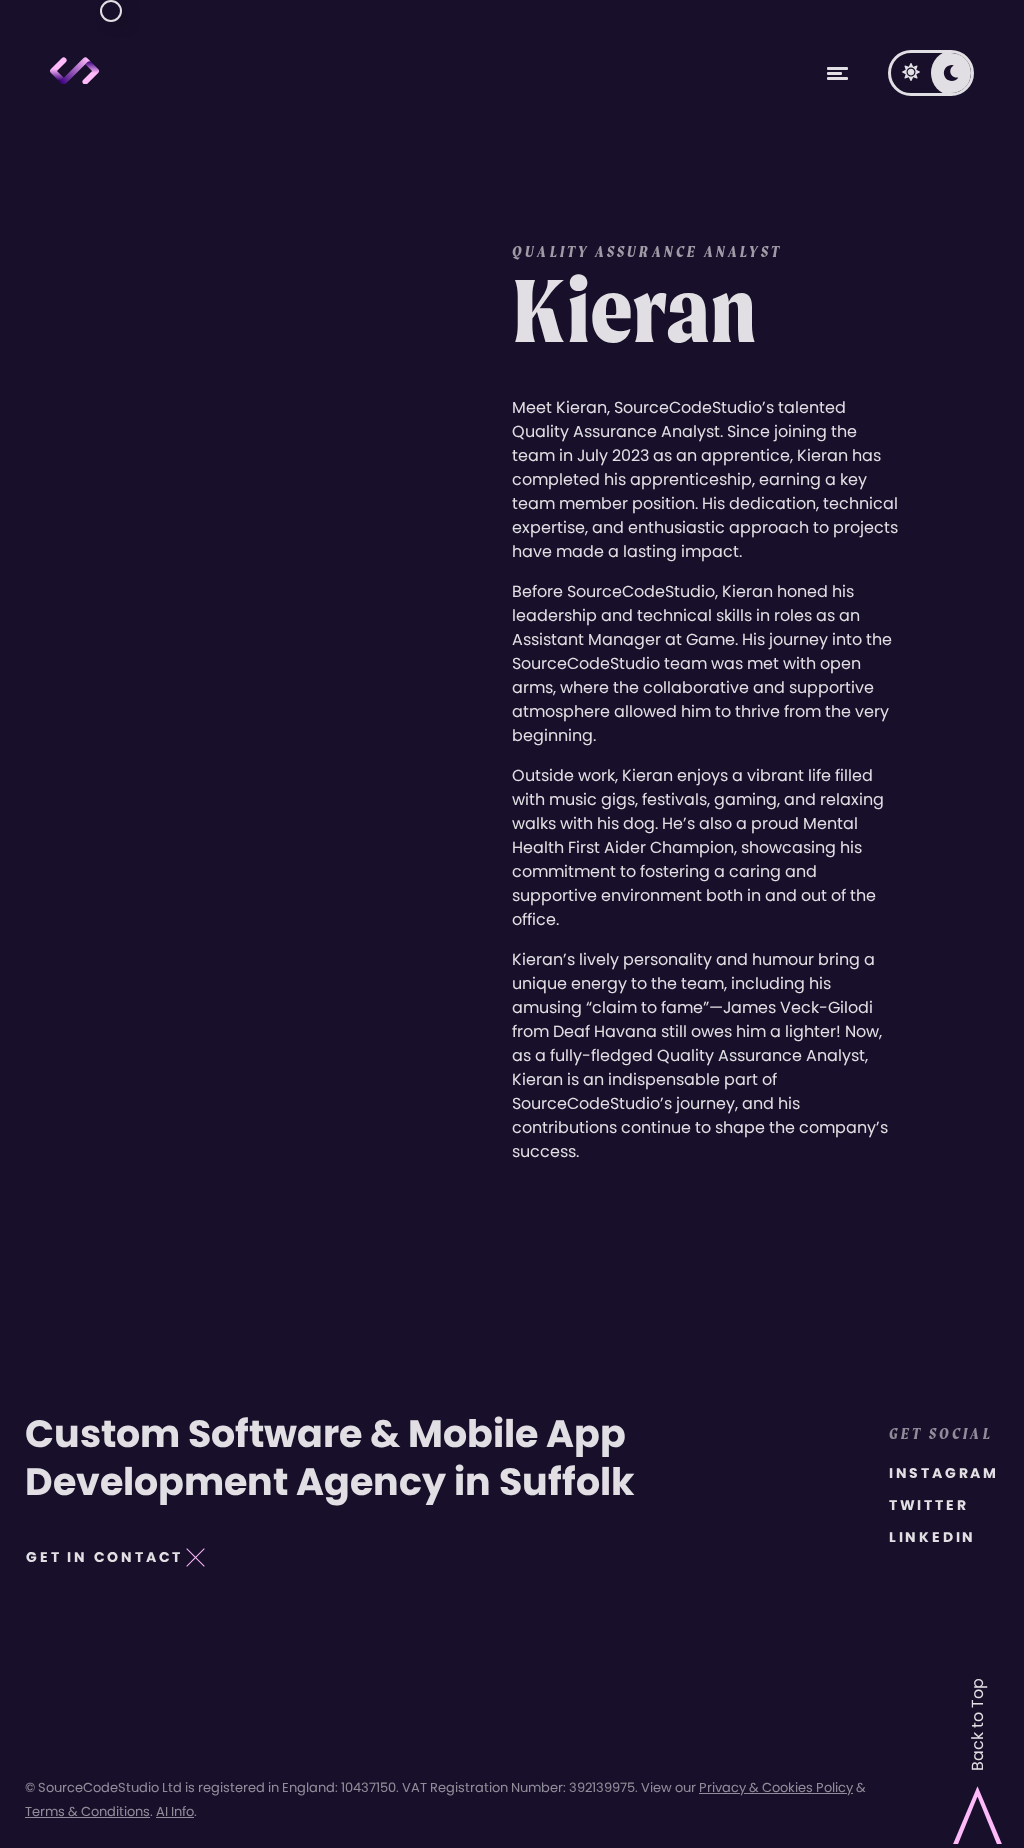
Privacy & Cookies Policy (776, 1787)
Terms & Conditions (87, 1811)
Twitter (929, 1505)
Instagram (944, 1473)
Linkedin (932, 1537)
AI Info (175, 1811)
